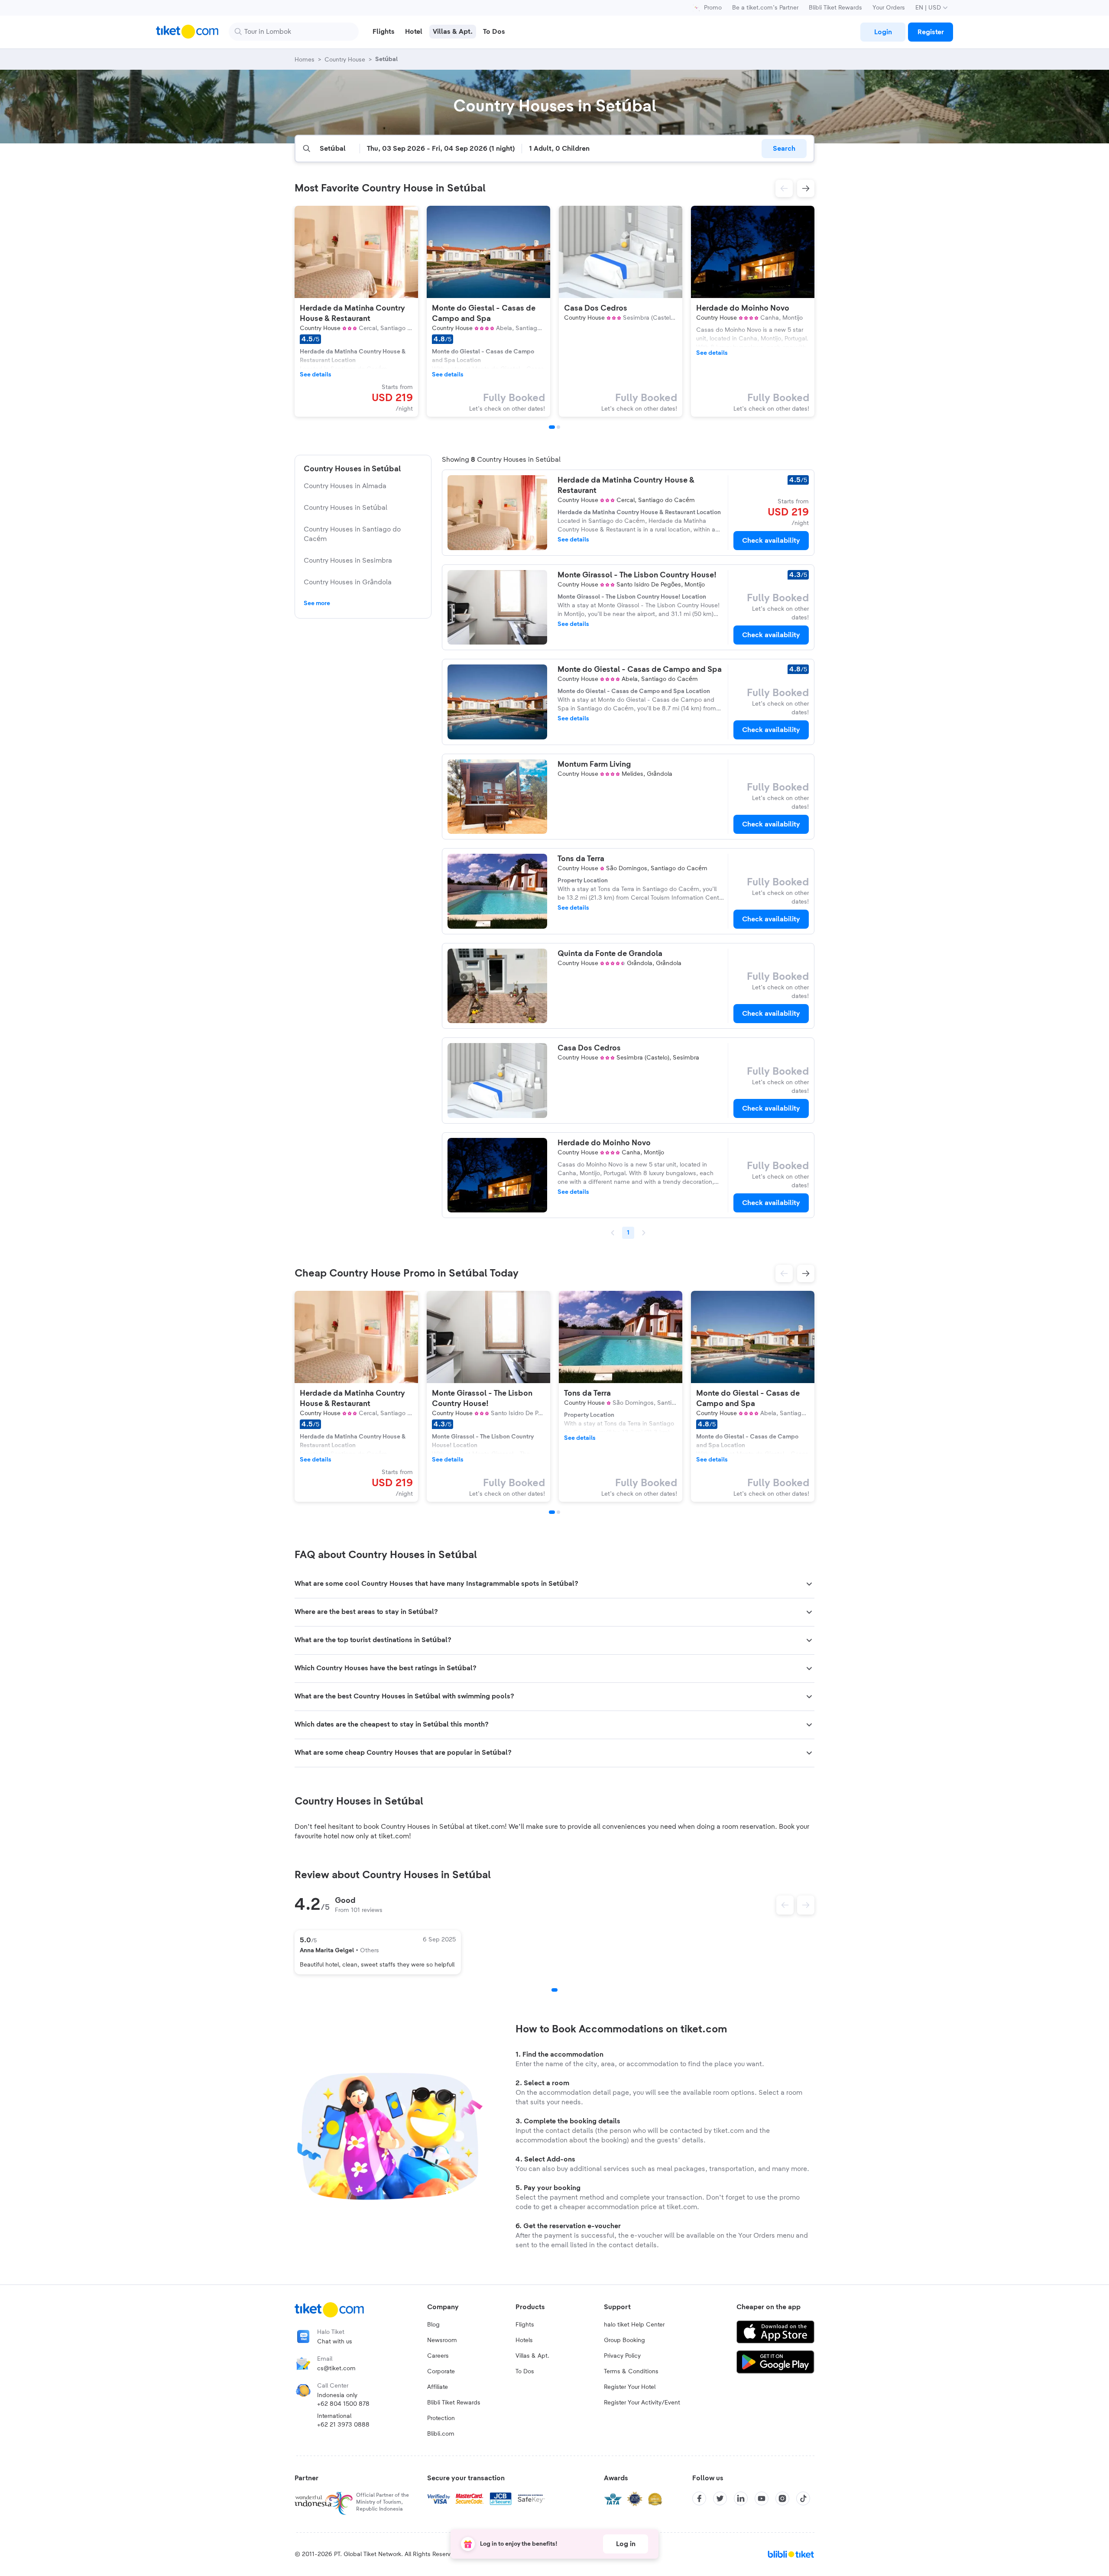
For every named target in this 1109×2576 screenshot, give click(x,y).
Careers (438, 2356)
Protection (441, 2418)
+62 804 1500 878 (343, 2404)
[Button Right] (806, 1905)
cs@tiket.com (336, 2369)
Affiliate (438, 2387)
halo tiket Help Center (634, 2325)
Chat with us (335, 2342)
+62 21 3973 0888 (343, 2425)
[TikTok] (803, 2498)
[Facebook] (699, 2498)
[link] (883, 32)
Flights (525, 2325)
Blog (433, 2325)
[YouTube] (762, 2498)
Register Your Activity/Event (642, 2403)
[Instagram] (782, 2498)
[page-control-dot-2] (558, 427)
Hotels (524, 2340)
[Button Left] (785, 1905)
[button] (784, 188)
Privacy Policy (622, 2356)
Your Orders (889, 8)
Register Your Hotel (630, 2387)
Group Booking (624, 2340)
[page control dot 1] (554, 1990)
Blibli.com (441, 2434)
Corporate (441, 2372)
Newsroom (442, 2340)
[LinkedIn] (741, 2498)
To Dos (525, 2372)
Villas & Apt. (532, 2356)
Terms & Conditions (631, 2372)
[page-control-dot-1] (552, 427)
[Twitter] (720, 2498)
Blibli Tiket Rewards (835, 8)
